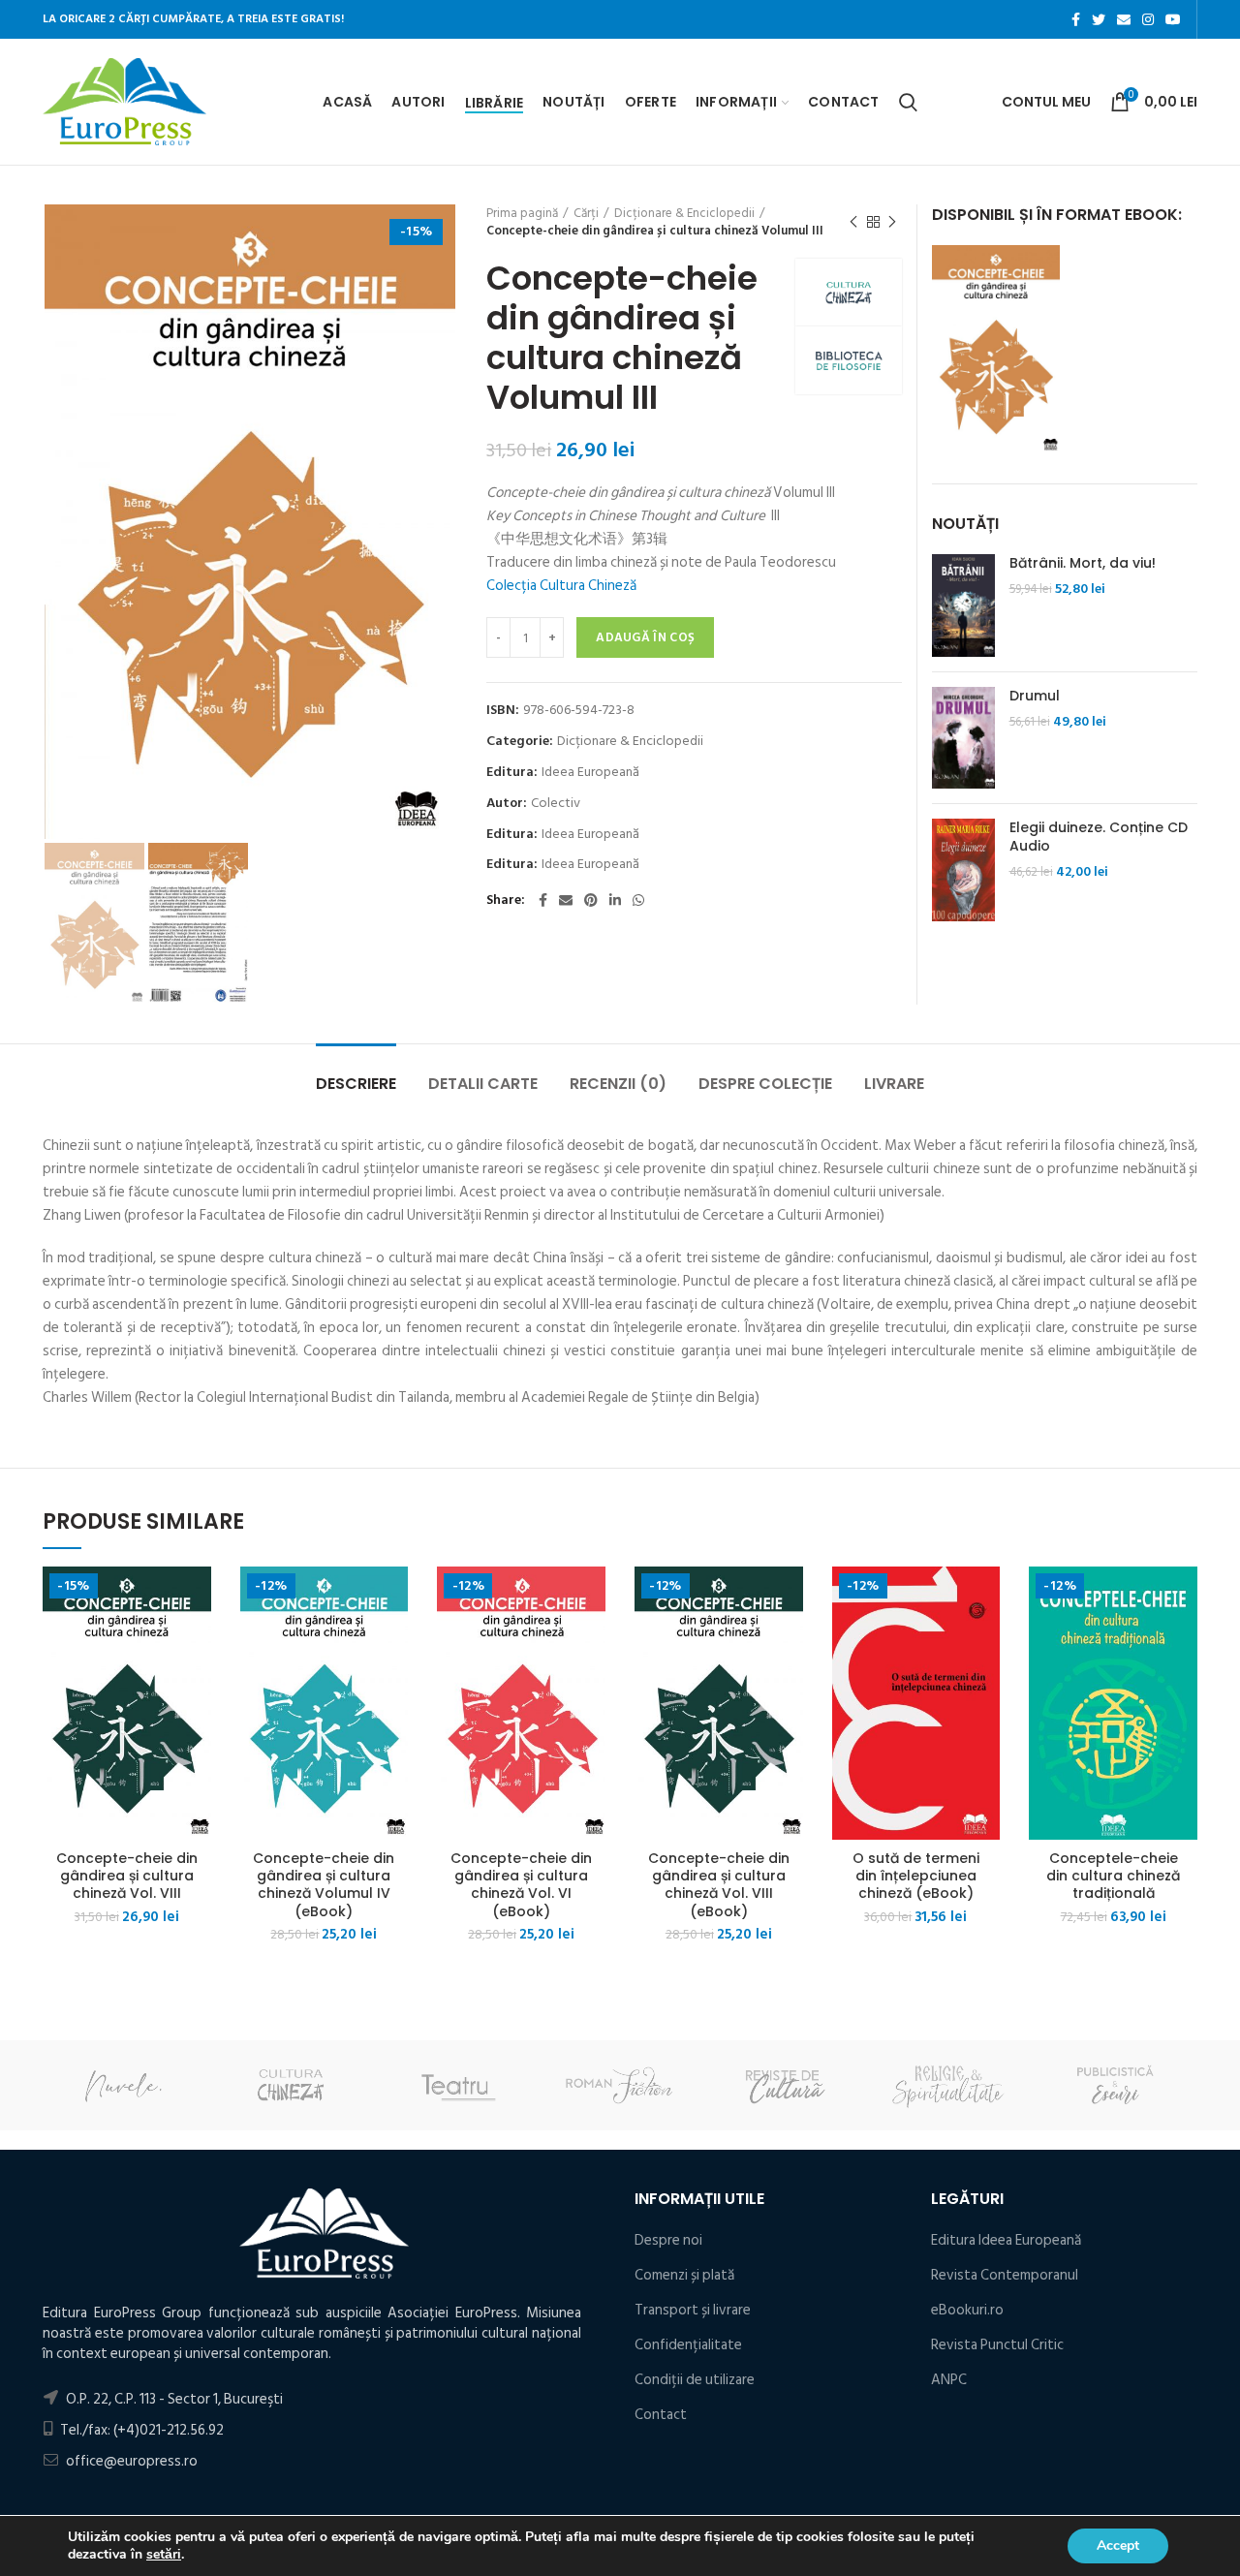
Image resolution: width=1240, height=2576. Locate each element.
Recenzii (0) (618, 1084)
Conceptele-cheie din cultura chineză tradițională (1113, 1876)
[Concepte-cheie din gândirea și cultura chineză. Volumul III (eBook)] (996, 349)
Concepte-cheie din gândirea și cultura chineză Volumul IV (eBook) (324, 1885)
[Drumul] (963, 738)
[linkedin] (615, 900)
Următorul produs (892, 222)
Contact (661, 2415)
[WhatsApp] (638, 900)
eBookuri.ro (967, 2310)
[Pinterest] (591, 900)
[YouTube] (1173, 19)
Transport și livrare (693, 2310)
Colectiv (556, 804)
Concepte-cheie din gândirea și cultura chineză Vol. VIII (127, 1876)
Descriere (356, 1084)
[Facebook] (1076, 19)
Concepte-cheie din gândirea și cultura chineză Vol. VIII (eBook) (719, 1885)
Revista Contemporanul (1005, 2275)
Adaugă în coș (645, 637)
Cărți (586, 213)
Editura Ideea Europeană (1006, 2240)
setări (164, 2555)
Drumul (1035, 696)
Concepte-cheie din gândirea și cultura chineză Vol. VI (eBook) (521, 1885)
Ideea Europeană (590, 773)
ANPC (949, 2380)
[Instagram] (1148, 19)
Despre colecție (765, 1084)
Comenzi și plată (684, 2275)
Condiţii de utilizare (695, 2380)
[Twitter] (1099, 19)
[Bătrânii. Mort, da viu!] (963, 605)
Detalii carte (483, 1084)
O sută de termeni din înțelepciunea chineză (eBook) (916, 1876)
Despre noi (668, 2240)
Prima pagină (522, 213)
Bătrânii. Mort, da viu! (1083, 563)
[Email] (1124, 19)
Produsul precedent (853, 222)
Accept (1118, 2545)
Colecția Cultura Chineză (561, 586)
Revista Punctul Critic (997, 2345)
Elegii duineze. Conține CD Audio (1099, 836)
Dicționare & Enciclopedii (684, 213)
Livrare (894, 1084)
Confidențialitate (688, 2345)
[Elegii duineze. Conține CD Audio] (963, 870)
